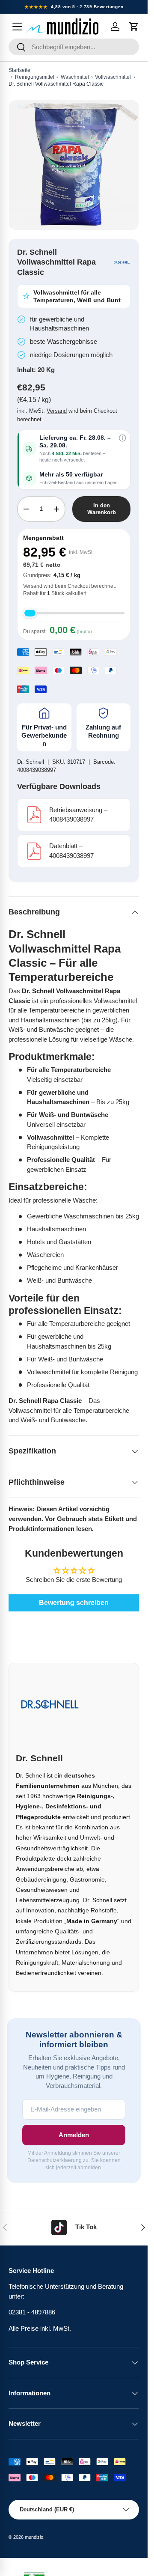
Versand (57, 411)
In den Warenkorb (102, 509)
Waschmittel (75, 77)
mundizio (34, 2537)
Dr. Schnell (31, 762)
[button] (134, 27)
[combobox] (74, 47)
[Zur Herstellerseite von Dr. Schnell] (122, 262)
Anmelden (74, 2135)
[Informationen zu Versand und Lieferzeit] (122, 438)
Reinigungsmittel (35, 77)
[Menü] (17, 27)
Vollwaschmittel (113, 77)
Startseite (19, 70)
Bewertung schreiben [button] (74, 1603)
